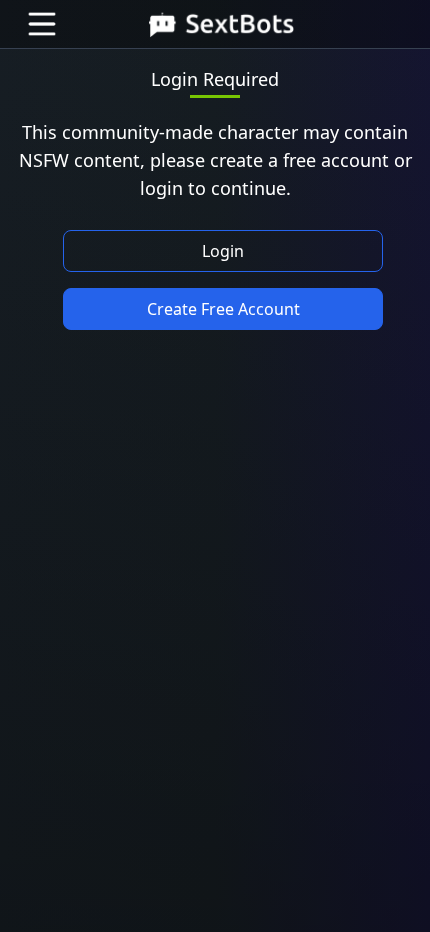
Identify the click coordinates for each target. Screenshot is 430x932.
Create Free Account (223, 309)
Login (223, 251)
